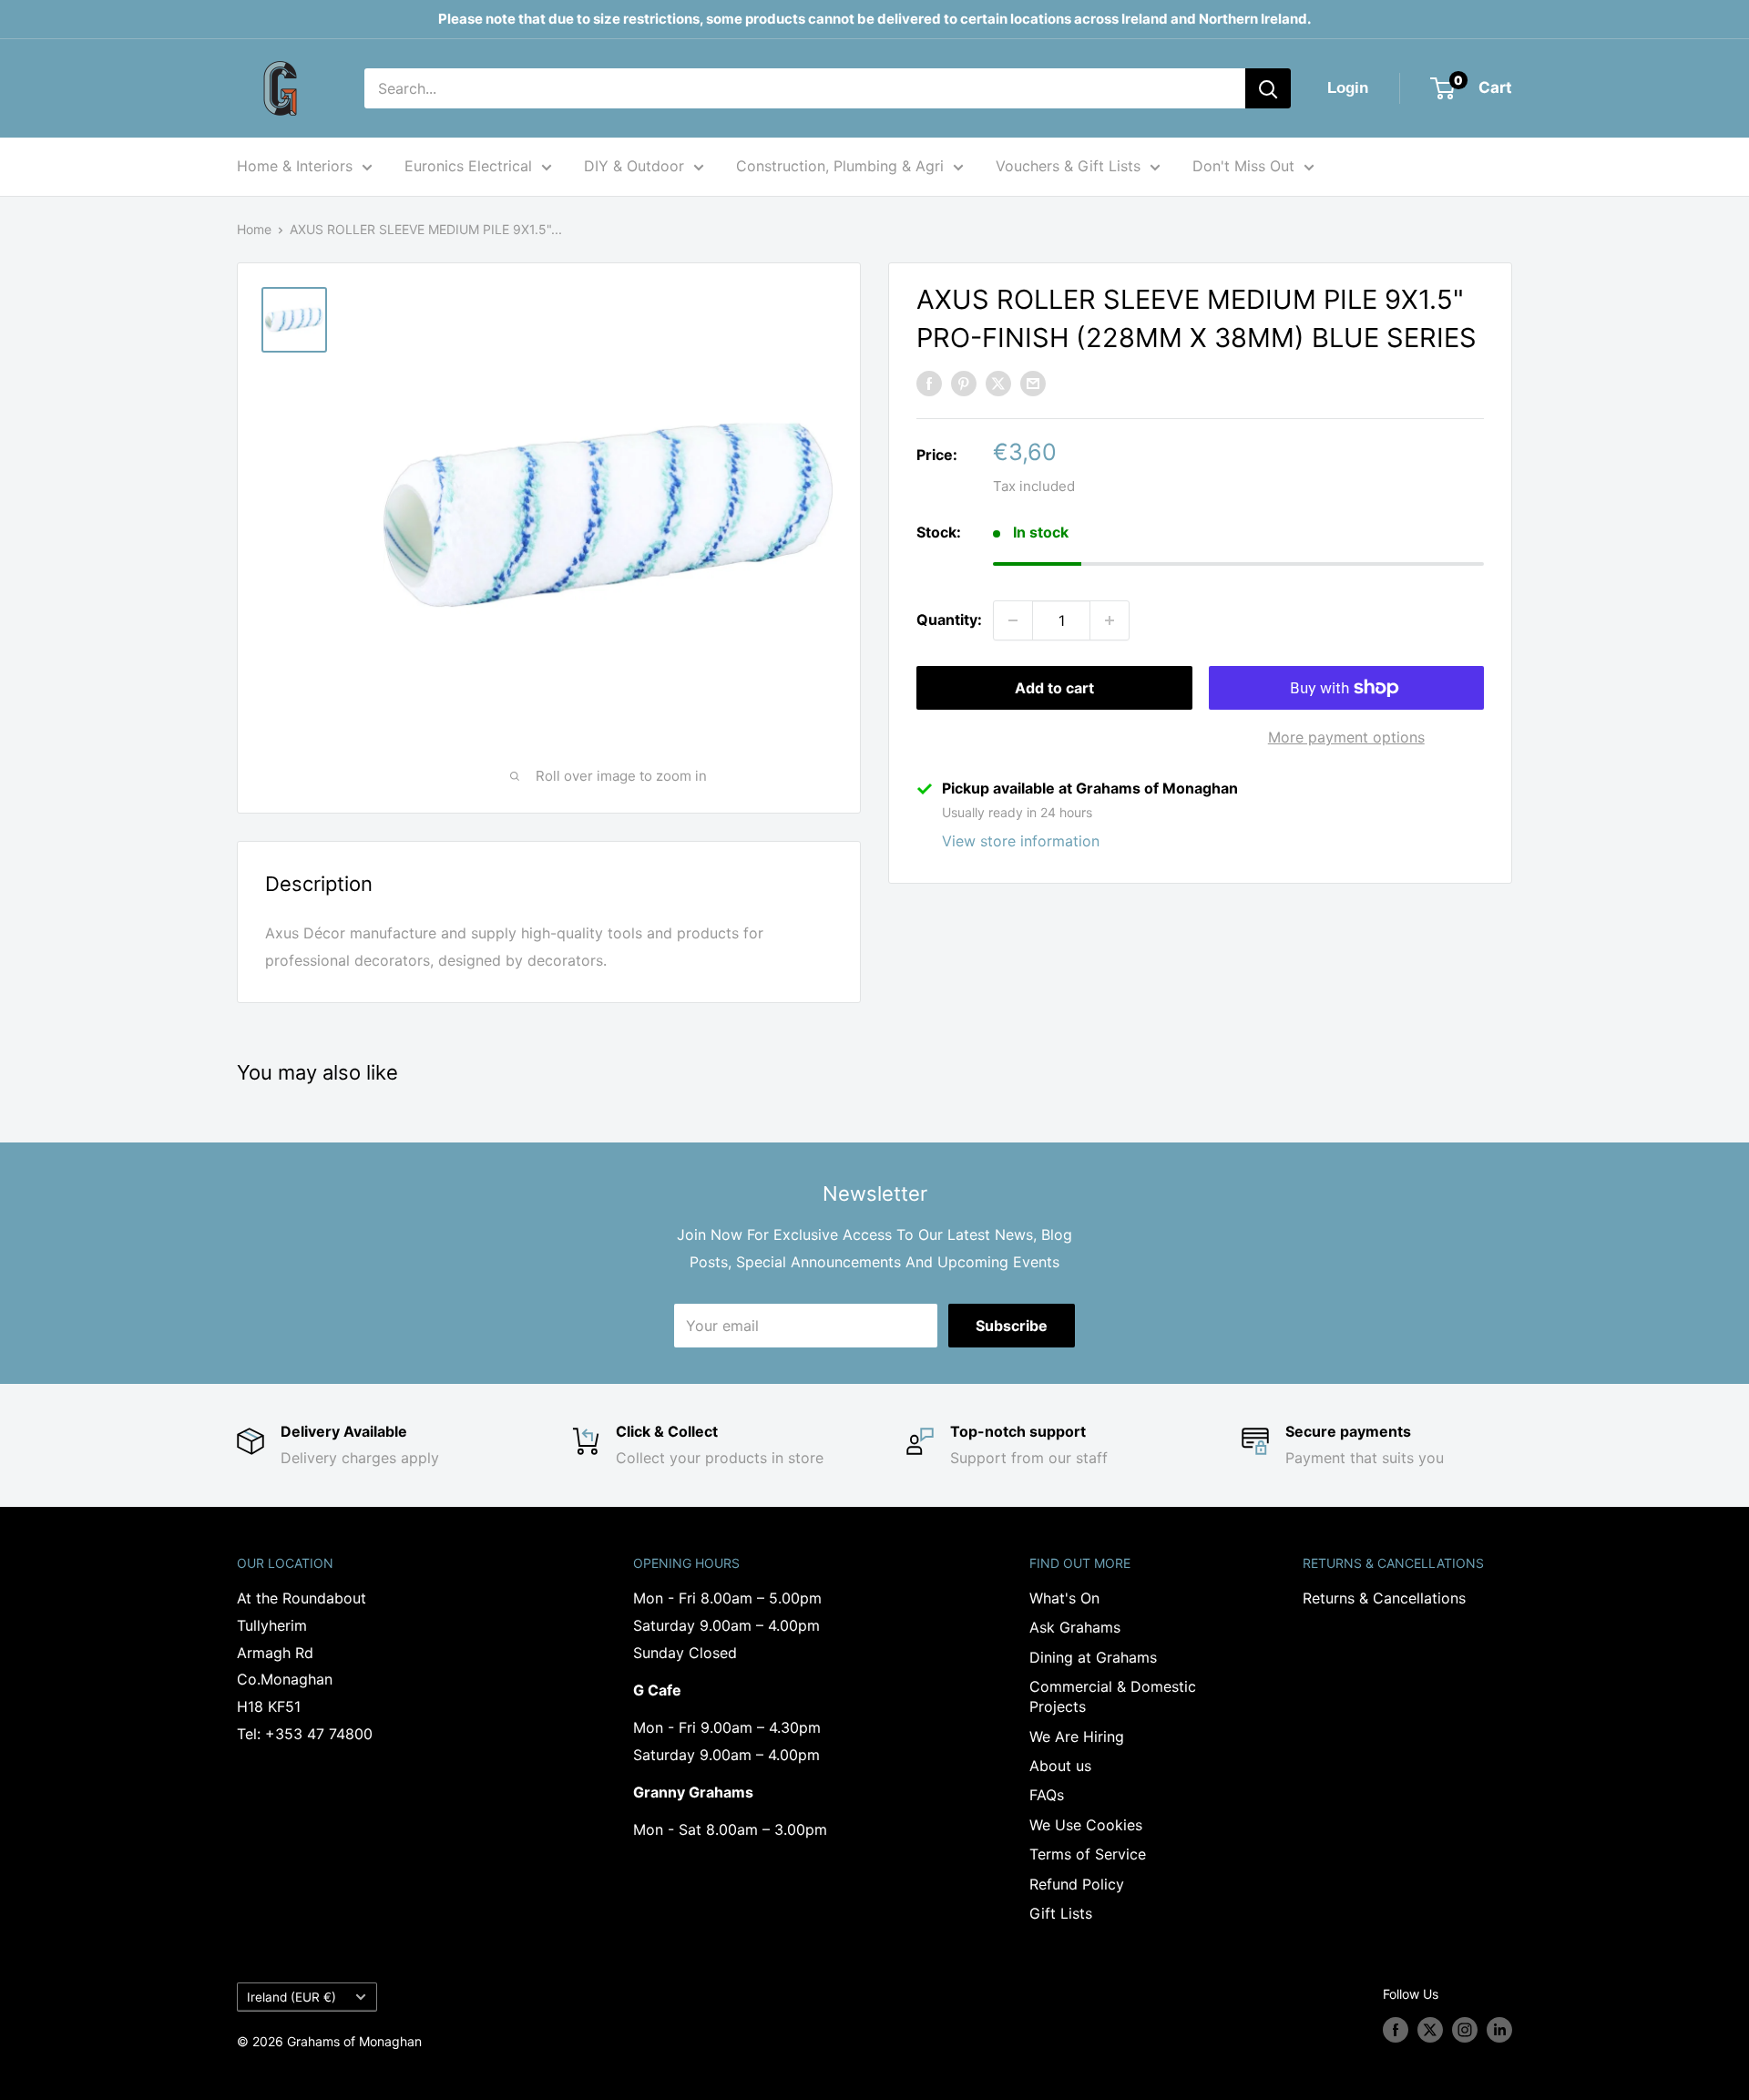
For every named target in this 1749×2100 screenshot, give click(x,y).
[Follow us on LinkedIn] (1499, 2030)
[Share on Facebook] (929, 383)
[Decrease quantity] (1013, 620)
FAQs (1047, 1795)
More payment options (1346, 737)
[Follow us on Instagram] (1465, 2030)
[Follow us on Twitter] (1430, 2030)
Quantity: (949, 620)
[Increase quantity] (1110, 620)
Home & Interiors (295, 166)
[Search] (1268, 88)
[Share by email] (1033, 383)
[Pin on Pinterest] (964, 383)
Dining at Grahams (1093, 1657)
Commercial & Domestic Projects (1113, 1696)
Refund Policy (1077, 1884)
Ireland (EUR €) (291, 1997)
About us (1060, 1766)
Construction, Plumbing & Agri (840, 166)
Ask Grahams (1075, 1627)
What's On (1064, 1598)
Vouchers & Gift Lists (1068, 166)
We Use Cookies (1086, 1825)
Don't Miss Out (1243, 166)
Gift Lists (1061, 1913)
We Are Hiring (1077, 1736)
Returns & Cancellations (1384, 1598)
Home (254, 229)
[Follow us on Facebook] (1396, 2030)
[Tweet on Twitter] (998, 383)
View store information (1021, 841)
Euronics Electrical (468, 166)
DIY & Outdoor (634, 166)
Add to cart (1054, 688)
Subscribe (1012, 1326)
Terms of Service (1088, 1854)
